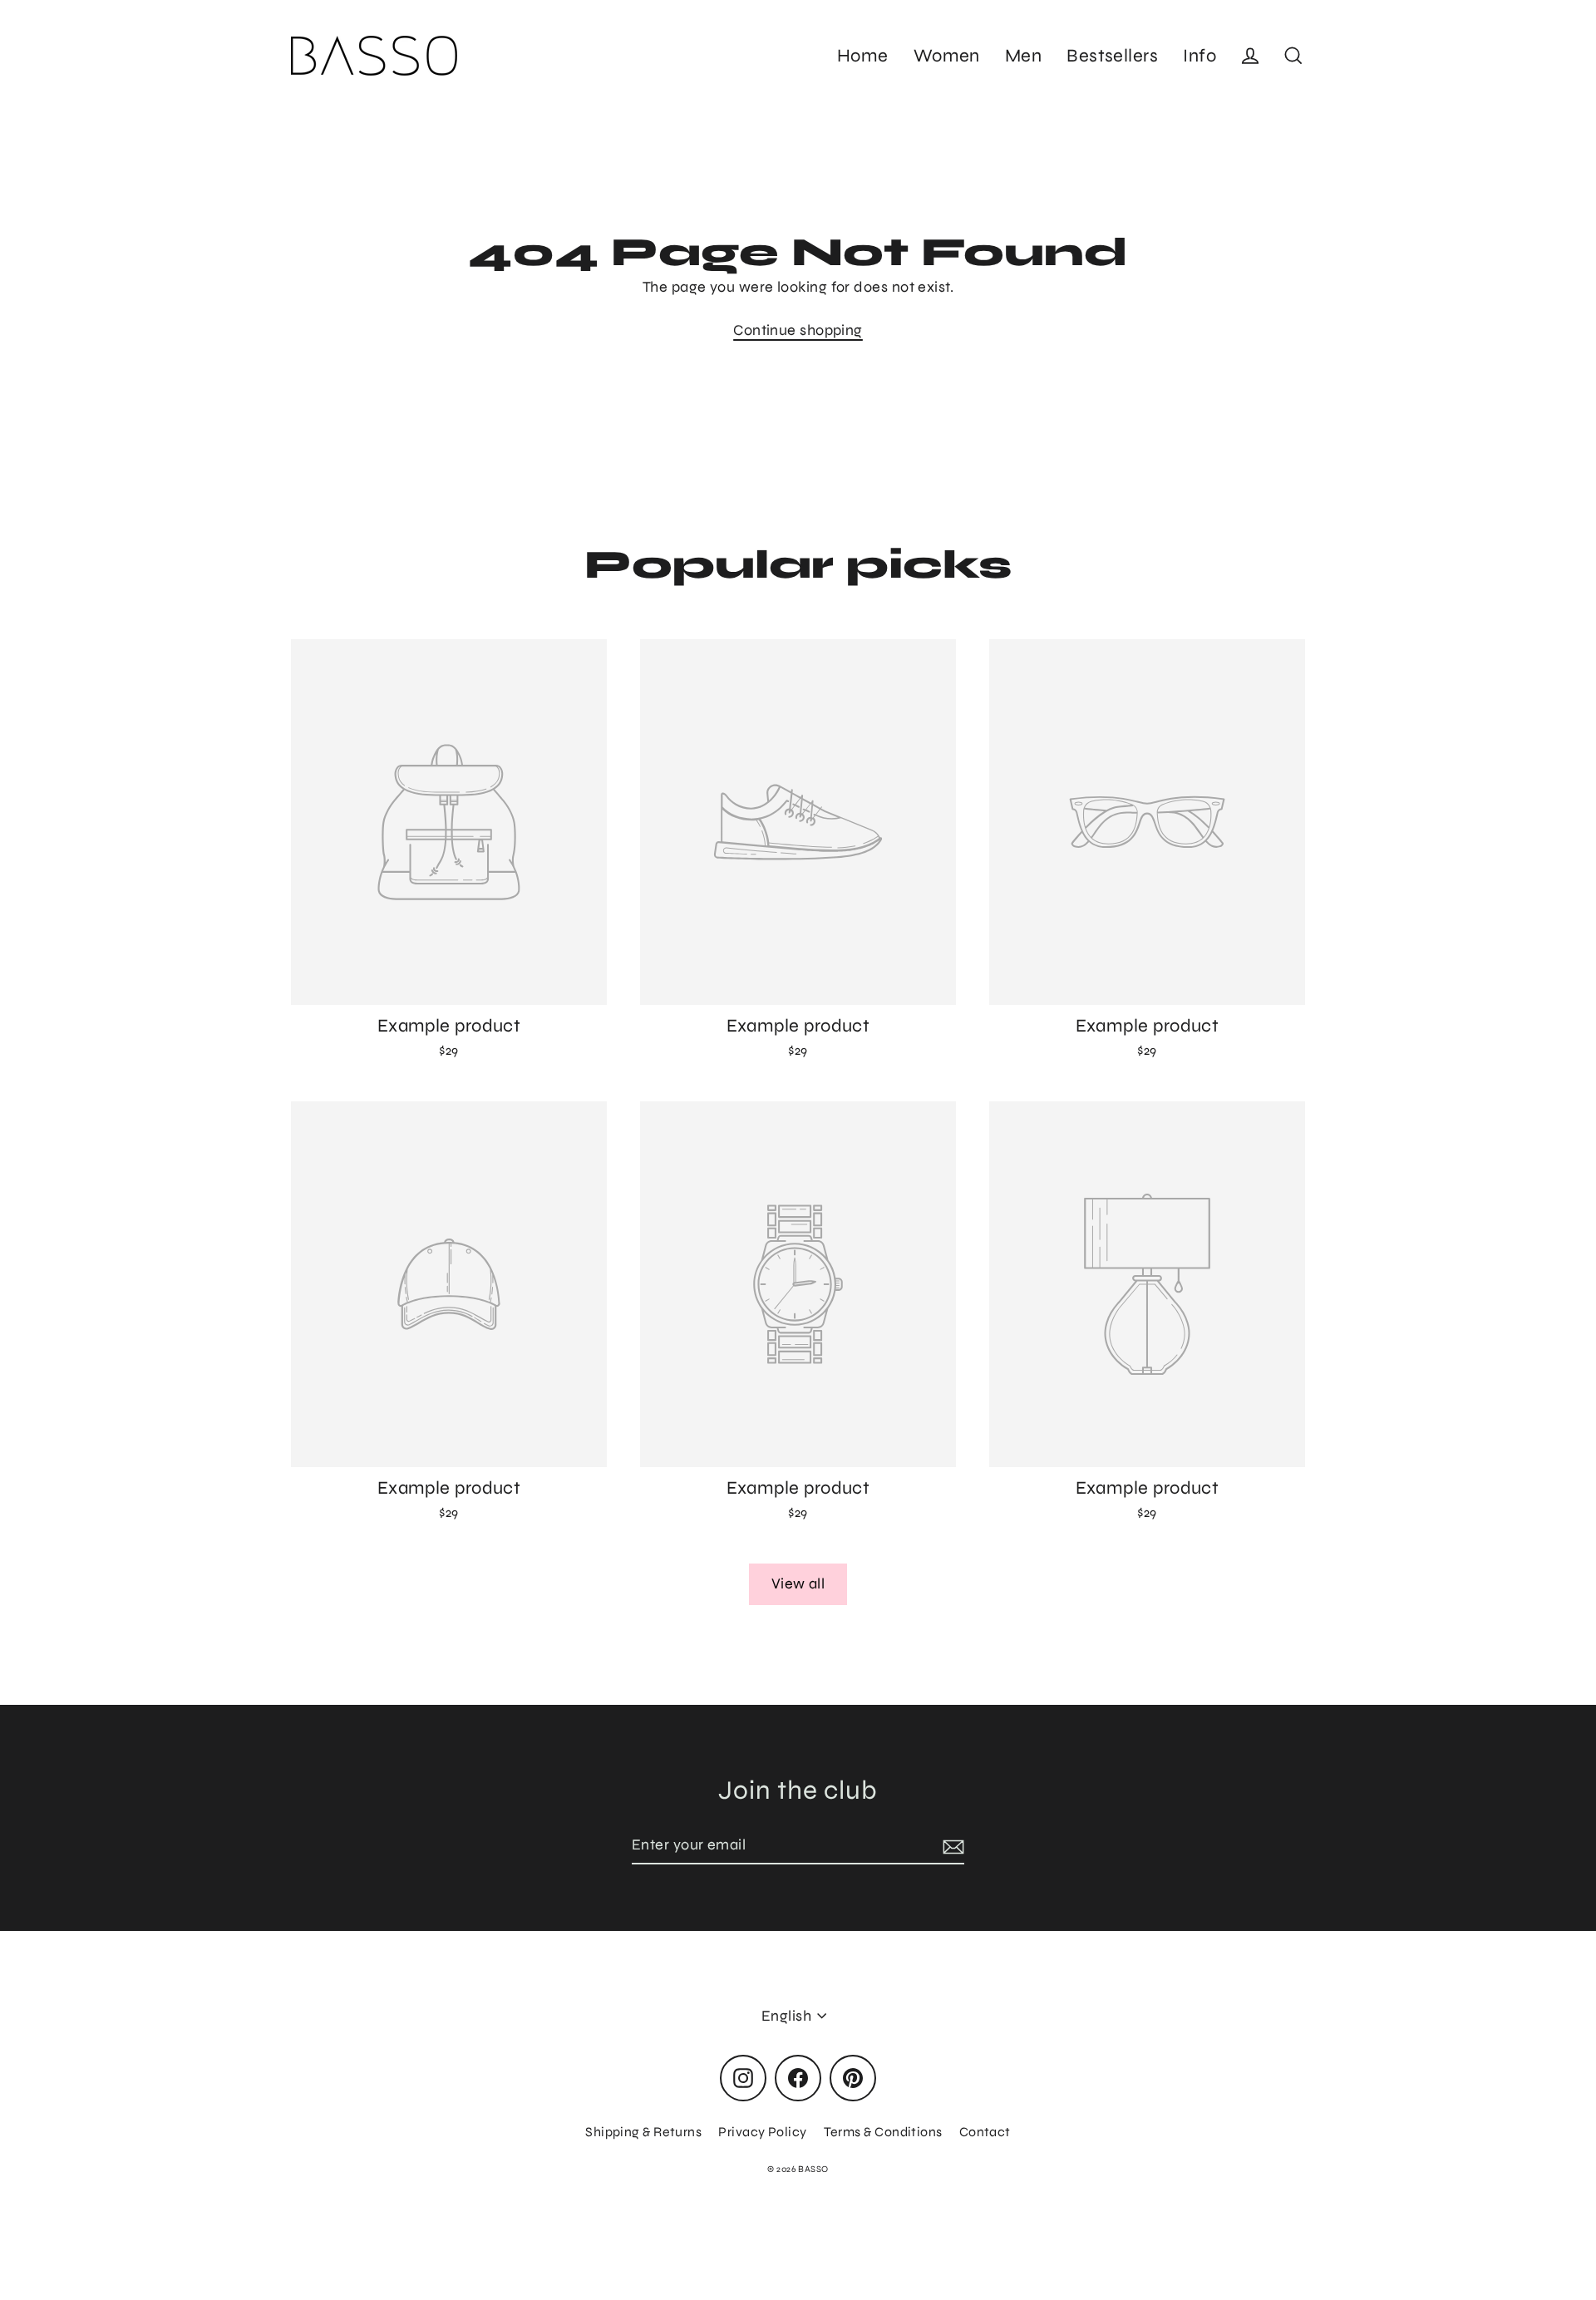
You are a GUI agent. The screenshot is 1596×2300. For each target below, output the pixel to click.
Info (1199, 56)
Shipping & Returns (643, 2132)
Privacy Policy (762, 2132)
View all (798, 1583)
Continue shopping (798, 330)
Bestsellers (1112, 56)
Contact (985, 2132)
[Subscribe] (951, 1846)
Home (863, 56)
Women (947, 56)
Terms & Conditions (883, 2132)
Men (1023, 56)
